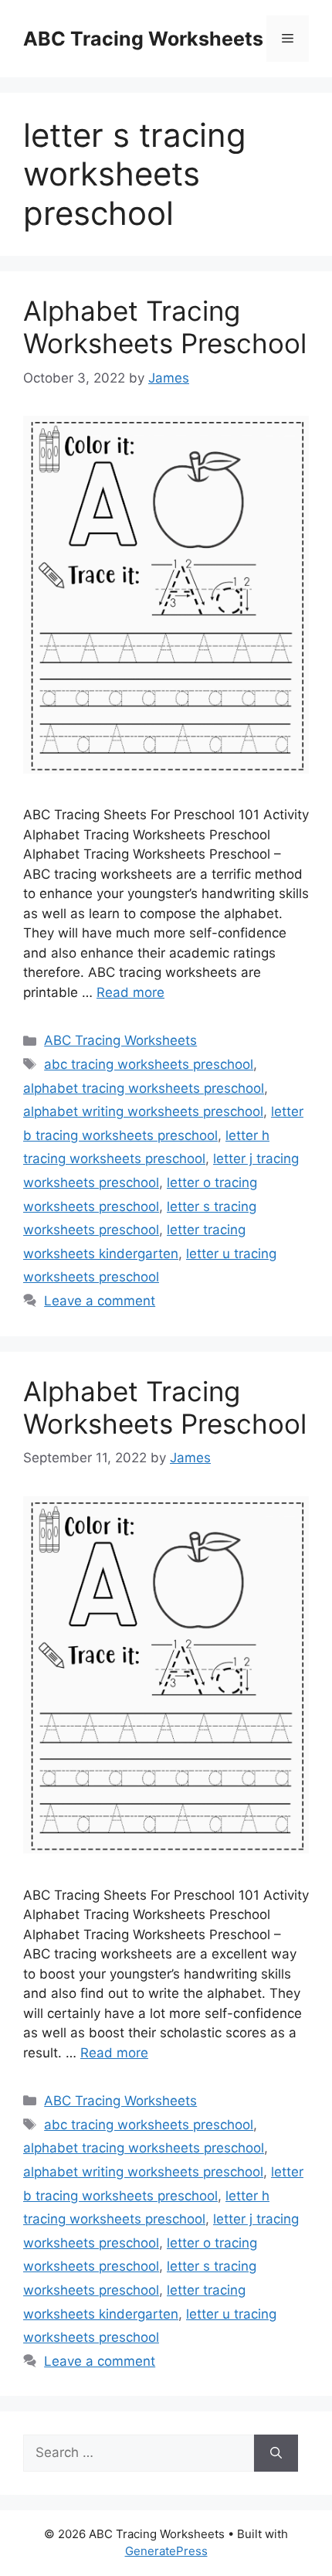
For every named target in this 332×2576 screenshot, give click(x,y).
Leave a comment (100, 1301)
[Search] (276, 2453)
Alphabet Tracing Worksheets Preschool (165, 327)
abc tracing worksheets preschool (149, 1064)
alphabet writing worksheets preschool (143, 1111)
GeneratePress (166, 2551)
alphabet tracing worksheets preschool (144, 1088)
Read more (130, 992)
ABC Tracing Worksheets (143, 39)
